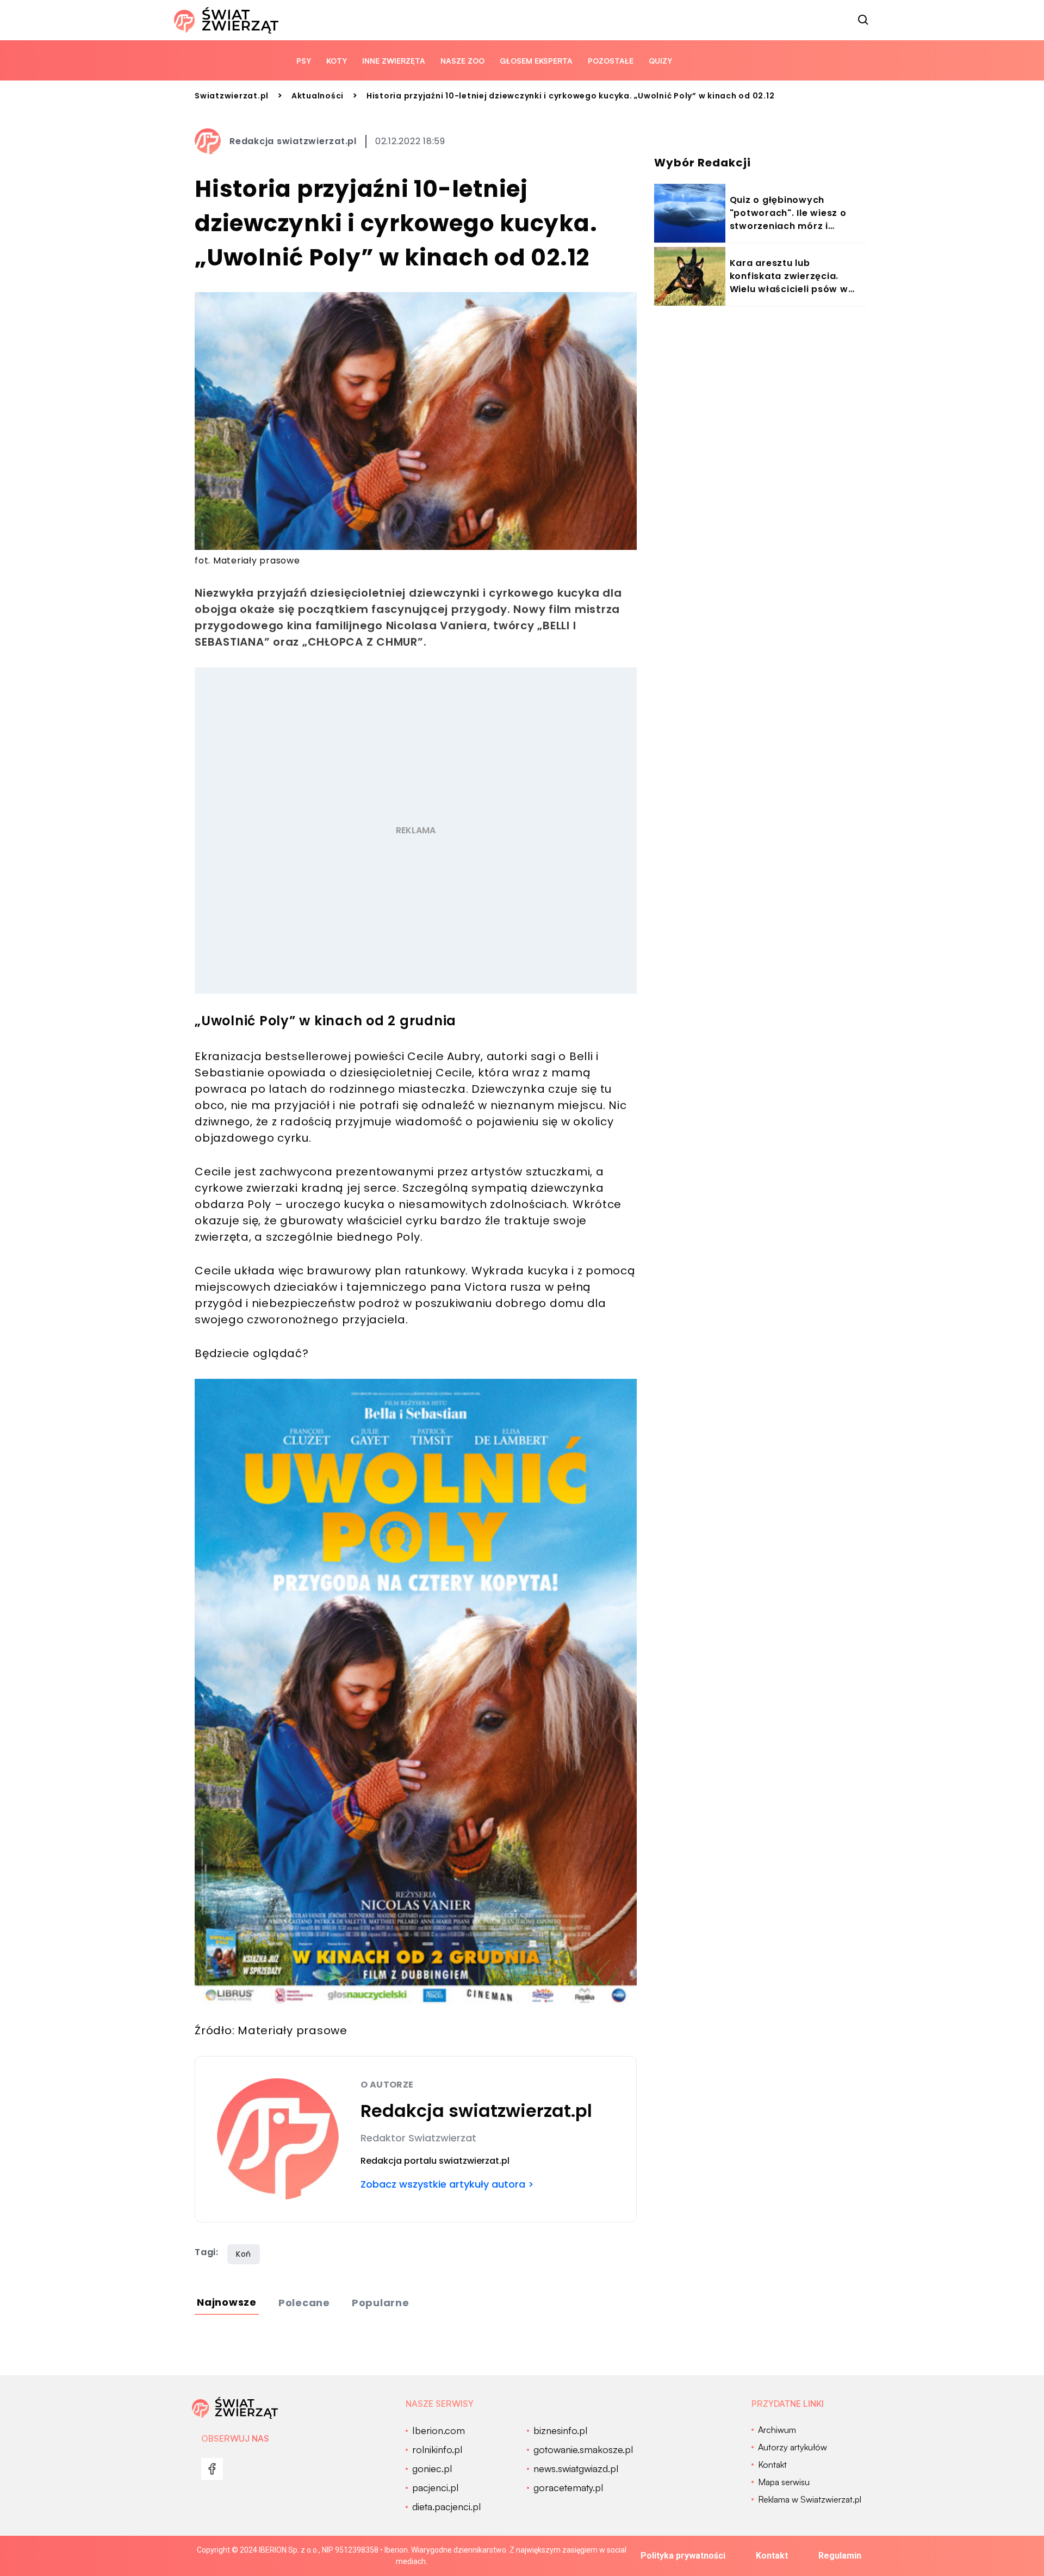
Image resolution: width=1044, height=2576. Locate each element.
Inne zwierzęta (394, 61)
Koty (337, 61)
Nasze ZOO (462, 61)
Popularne (381, 2303)
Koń (244, 2254)
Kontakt (772, 2556)
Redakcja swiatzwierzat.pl (293, 141)
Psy (304, 61)
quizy (660, 61)
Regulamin (840, 2556)
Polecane (304, 2303)
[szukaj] (863, 20)
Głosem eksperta (536, 61)
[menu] (212, 2469)
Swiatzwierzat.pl (232, 96)
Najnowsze (227, 2302)
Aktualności (318, 96)
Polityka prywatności (683, 2556)
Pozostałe (611, 61)
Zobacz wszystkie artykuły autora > (447, 2184)
